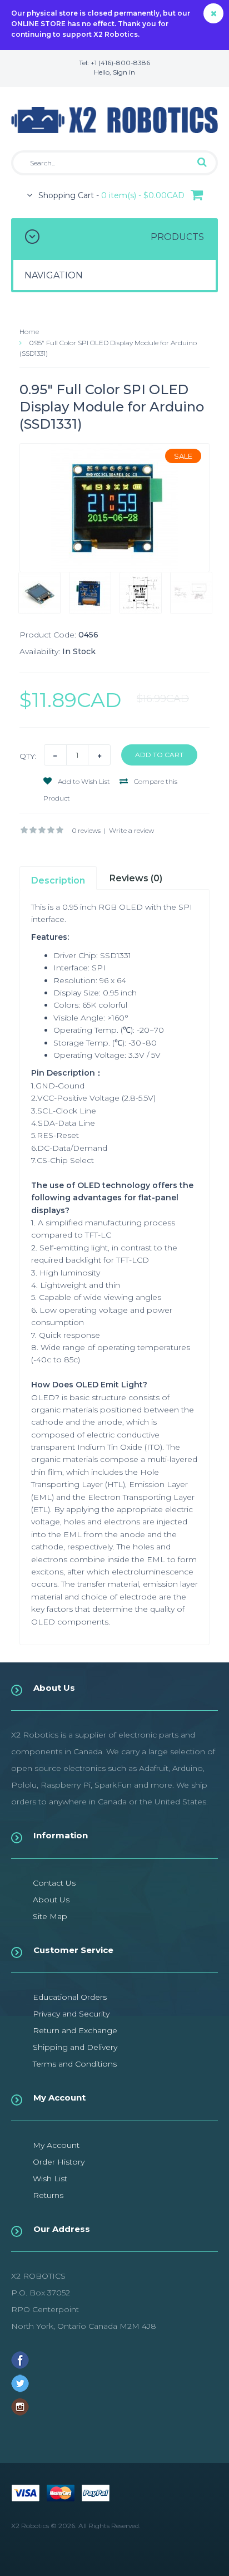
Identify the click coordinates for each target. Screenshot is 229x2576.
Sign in (124, 72)
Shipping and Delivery (75, 2047)
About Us (51, 1900)
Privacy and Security (71, 2014)
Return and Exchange (75, 2030)
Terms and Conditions (75, 2064)
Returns (48, 2195)
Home (29, 332)
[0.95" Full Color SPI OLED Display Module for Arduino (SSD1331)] (114, 508)
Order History (59, 2162)
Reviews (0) (136, 878)
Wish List (50, 2178)
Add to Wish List (83, 781)
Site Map (50, 1916)
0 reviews (86, 830)
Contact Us (54, 1883)
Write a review (131, 830)
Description (58, 880)
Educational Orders (70, 1997)
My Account (56, 2145)
